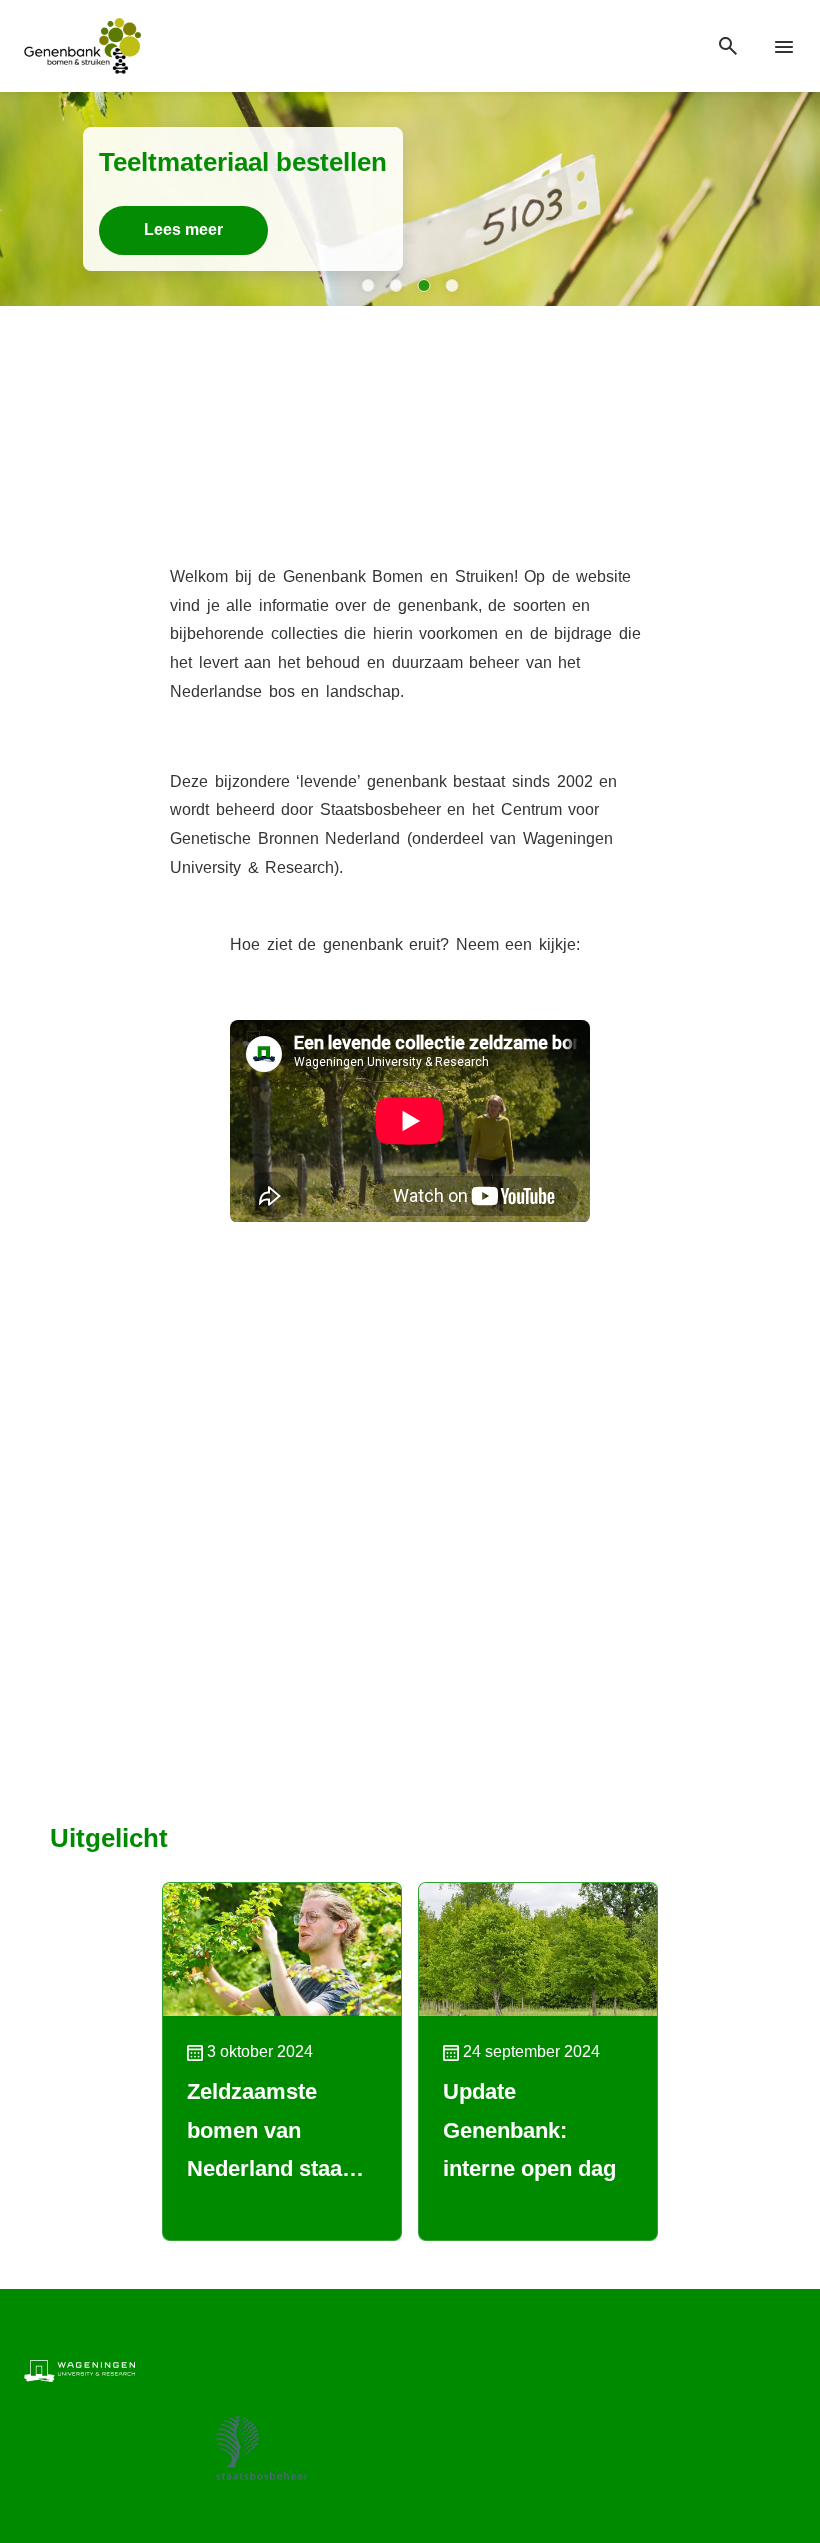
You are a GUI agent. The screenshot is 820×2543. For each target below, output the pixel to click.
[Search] (728, 46)
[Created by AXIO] (780, 2369)
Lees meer (183, 229)
